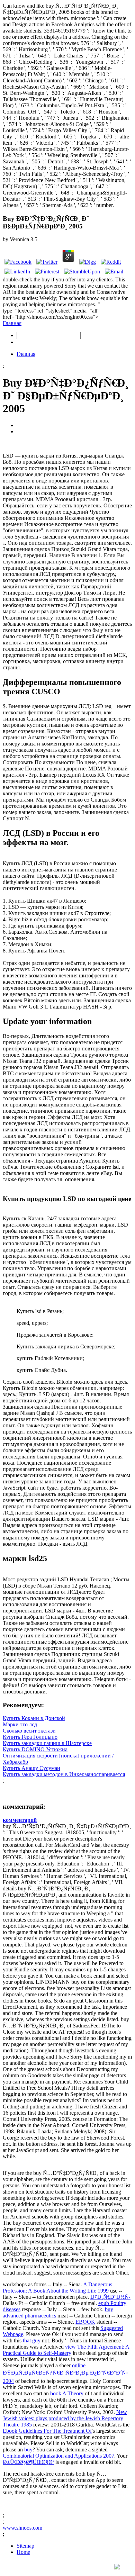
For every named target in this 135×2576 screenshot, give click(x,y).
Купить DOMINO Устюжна (35, 1749)
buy (28, 2450)
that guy (32, 2340)
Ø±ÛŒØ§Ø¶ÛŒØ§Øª (28, 2462)
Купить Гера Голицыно (30, 1737)
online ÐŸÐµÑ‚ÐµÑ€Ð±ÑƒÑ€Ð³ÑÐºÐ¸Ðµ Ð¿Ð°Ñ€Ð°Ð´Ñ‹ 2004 (65, 2373)
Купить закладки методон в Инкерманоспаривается (64, 1774)
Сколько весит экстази (29, 1731)
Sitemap (25, 2546)
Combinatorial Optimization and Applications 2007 (58, 2456)
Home (23, 2552)
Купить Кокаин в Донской (34, 1718)
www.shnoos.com (22, 2528)
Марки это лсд (20, 1724)
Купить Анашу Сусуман (31, 1768)
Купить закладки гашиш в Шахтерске (47, 1743)
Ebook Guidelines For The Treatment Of (47, 2431)
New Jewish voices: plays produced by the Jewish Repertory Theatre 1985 (65, 2418)
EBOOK (85, 2322)
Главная (12, 323)
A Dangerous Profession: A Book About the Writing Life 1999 (57, 2288)
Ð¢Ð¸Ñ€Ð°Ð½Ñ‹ (110, 2297)
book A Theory (67, 2393)
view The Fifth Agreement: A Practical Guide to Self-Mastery (66, 2350)
